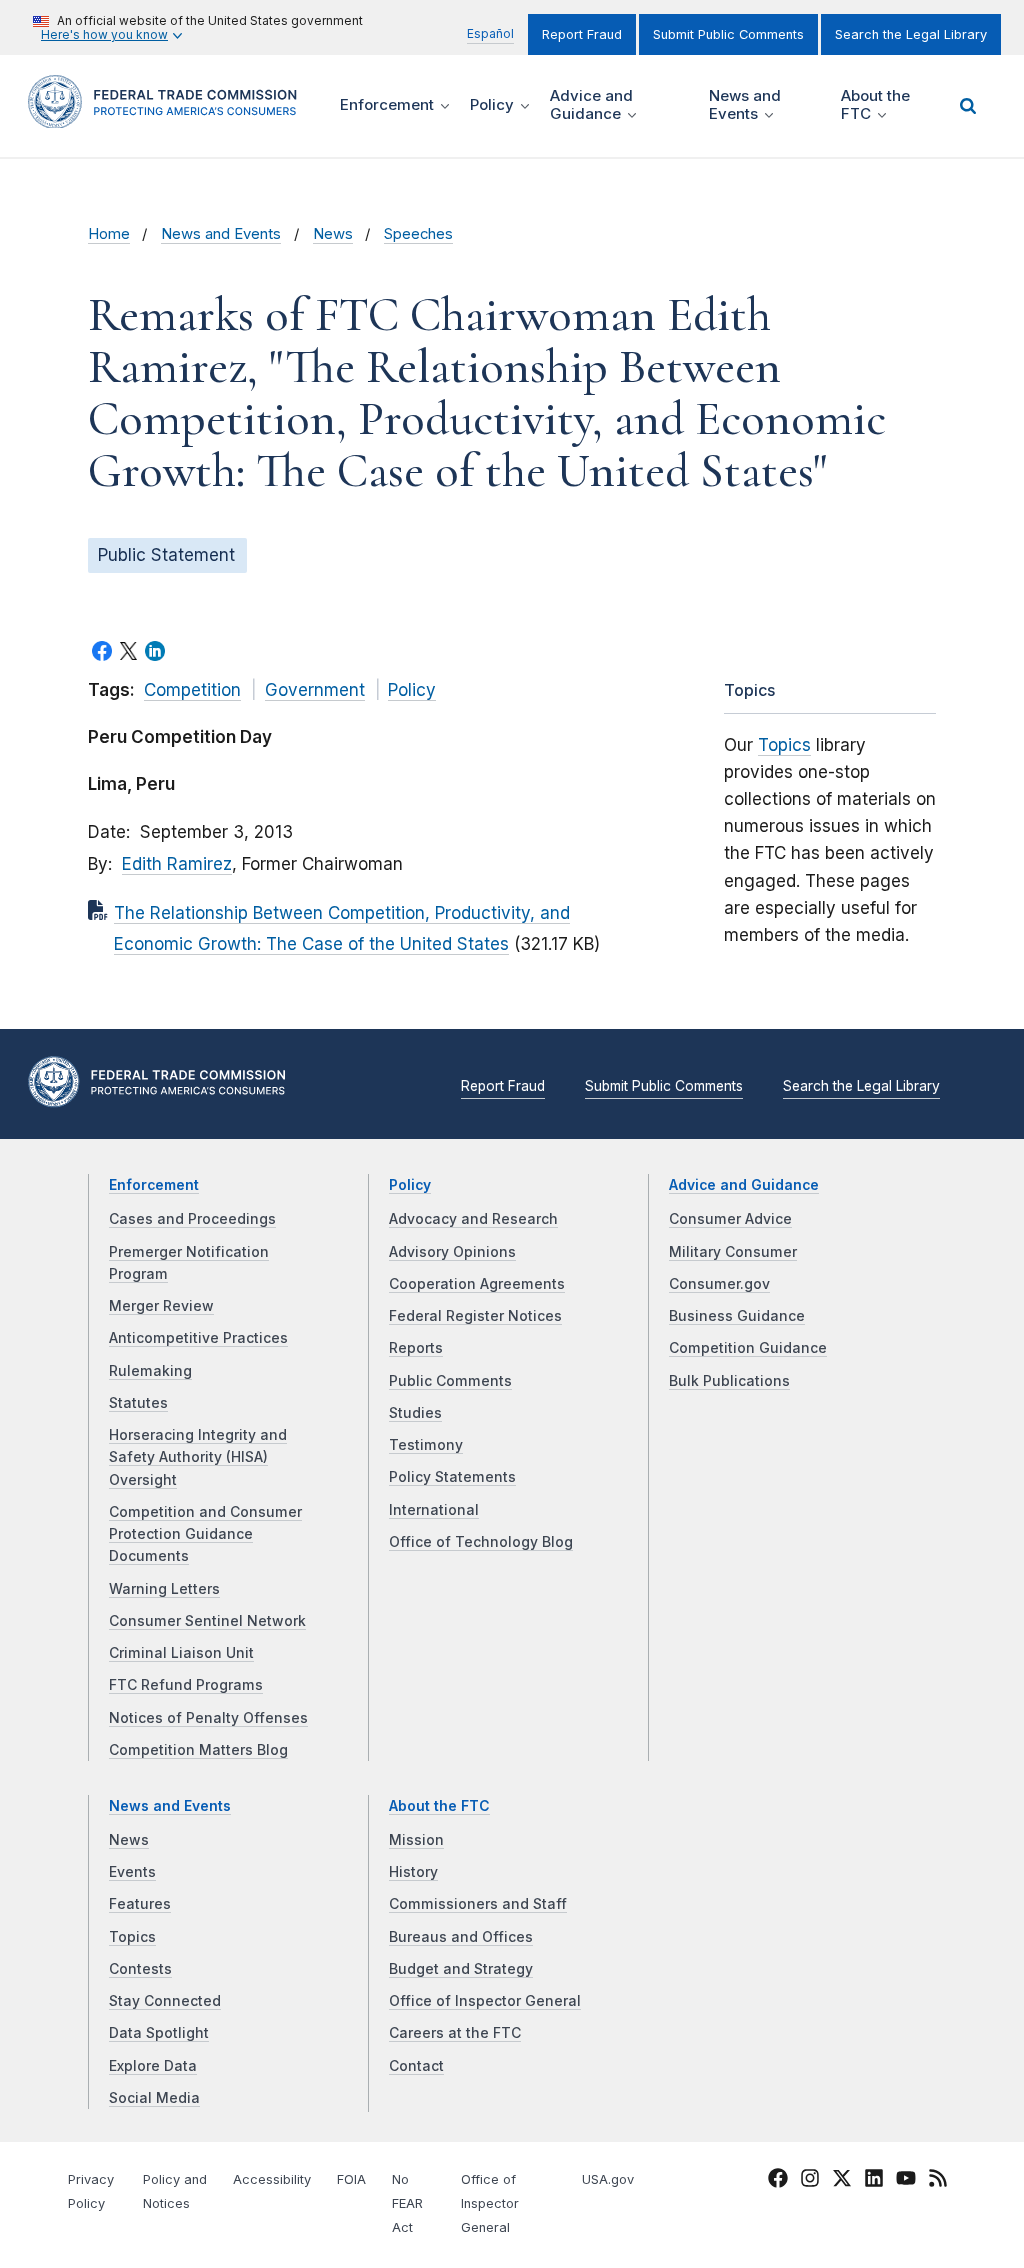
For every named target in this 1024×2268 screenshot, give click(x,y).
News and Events (221, 234)
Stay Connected (165, 2001)
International (434, 1510)
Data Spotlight (159, 2033)
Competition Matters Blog (198, 1750)
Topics (784, 745)
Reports (416, 1348)
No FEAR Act (407, 2203)
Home (109, 234)
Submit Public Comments (728, 34)
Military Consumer (733, 1252)
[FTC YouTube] (906, 2182)
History (413, 1872)
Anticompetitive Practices (198, 1338)
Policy (412, 690)
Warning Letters (164, 1589)
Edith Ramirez (177, 864)
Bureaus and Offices (461, 1937)
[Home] (169, 116)
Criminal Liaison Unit (181, 1653)
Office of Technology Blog (481, 1542)
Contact (416, 2066)
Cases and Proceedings (192, 1219)
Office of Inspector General (485, 2001)
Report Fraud (582, 34)
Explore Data (153, 2066)
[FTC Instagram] (810, 2182)
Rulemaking (150, 1371)
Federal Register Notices (475, 1316)
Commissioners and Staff (478, 1904)
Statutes (138, 1403)
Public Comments (450, 1381)
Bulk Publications (729, 1381)
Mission (416, 1840)
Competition (192, 690)
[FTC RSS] (938, 2182)
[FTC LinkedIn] (874, 2182)
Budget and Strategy (461, 1969)
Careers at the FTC (455, 2033)
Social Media (154, 2098)
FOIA (351, 2179)
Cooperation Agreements (477, 1284)
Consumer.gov (719, 1284)
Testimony (426, 1445)
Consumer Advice (730, 1219)
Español (490, 33)
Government (315, 690)
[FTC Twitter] (842, 2178)
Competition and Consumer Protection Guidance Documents (205, 1534)
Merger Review (161, 1306)
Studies (415, 1413)
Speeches (418, 234)
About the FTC (439, 1806)
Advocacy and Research (473, 1219)
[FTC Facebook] (778, 2182)
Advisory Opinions (452, 1252)
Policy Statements (452, 1477)
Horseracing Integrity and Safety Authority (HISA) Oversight (198, 1457)
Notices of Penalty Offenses (208, 1718)
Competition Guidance (748, 1348)
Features (140, 1904)
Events (132, 1872)
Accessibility (272, 2179)
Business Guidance (737, 1316)
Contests (140, 1969)
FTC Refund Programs (186, 1685)
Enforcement (154, 1185)
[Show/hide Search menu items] (968, 106)
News (333, 234)
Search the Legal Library (911, 34)
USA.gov (608, 2179)
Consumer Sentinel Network (207, 1621)
